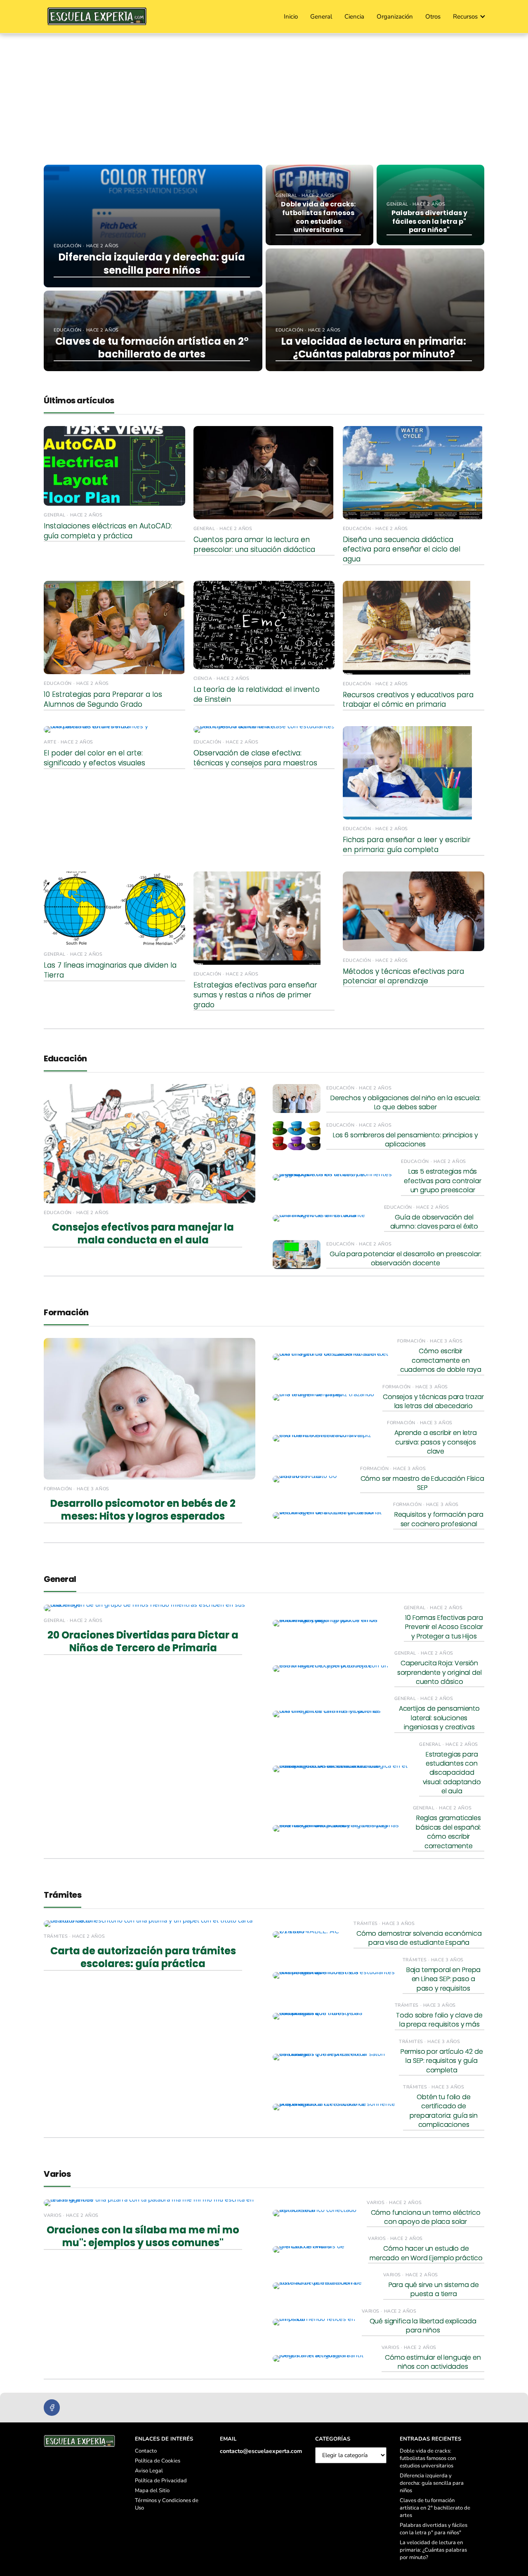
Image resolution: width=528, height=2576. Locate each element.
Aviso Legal (149, 2471)
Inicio (291, 17)
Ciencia (354, 17)
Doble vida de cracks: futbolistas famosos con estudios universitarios (428, 2458)
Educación (65, 1058)
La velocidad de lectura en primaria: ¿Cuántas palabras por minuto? (433, 2550)
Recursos (465, 17)
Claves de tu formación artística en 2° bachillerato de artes (435, 2508)
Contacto (146, 2451)
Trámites (62, 1895)
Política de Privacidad (161, 2481)
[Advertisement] (264, 96)
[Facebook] (52, 2407)
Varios (57, 2174)
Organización (395, 17)
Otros (433, 17)
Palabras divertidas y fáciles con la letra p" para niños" (434, 2529)
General (321, 17)
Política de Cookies (158, 2461)
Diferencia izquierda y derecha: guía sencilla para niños (432, 2483)
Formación (66, 1312)
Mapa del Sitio (152, 2491)
